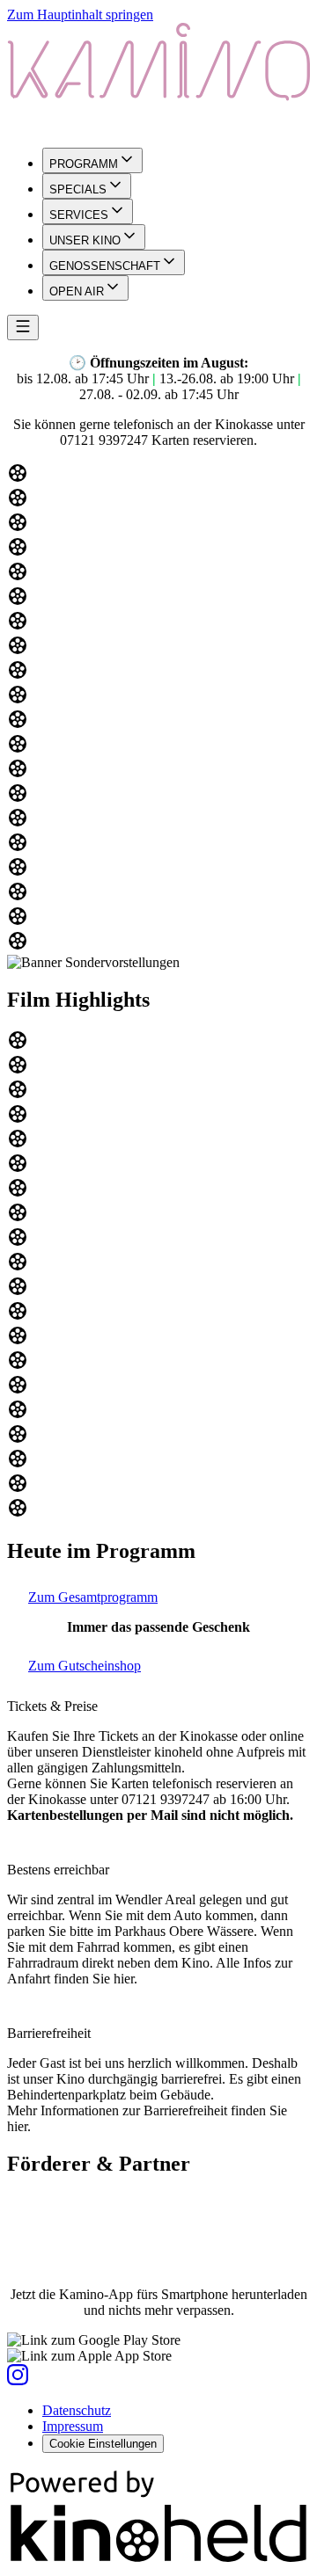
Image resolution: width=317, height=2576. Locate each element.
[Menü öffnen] (23, 327)
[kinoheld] (158, 2561)
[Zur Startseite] (158, 78)
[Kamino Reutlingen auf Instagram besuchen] (18, 2380)
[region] (158, 709)
